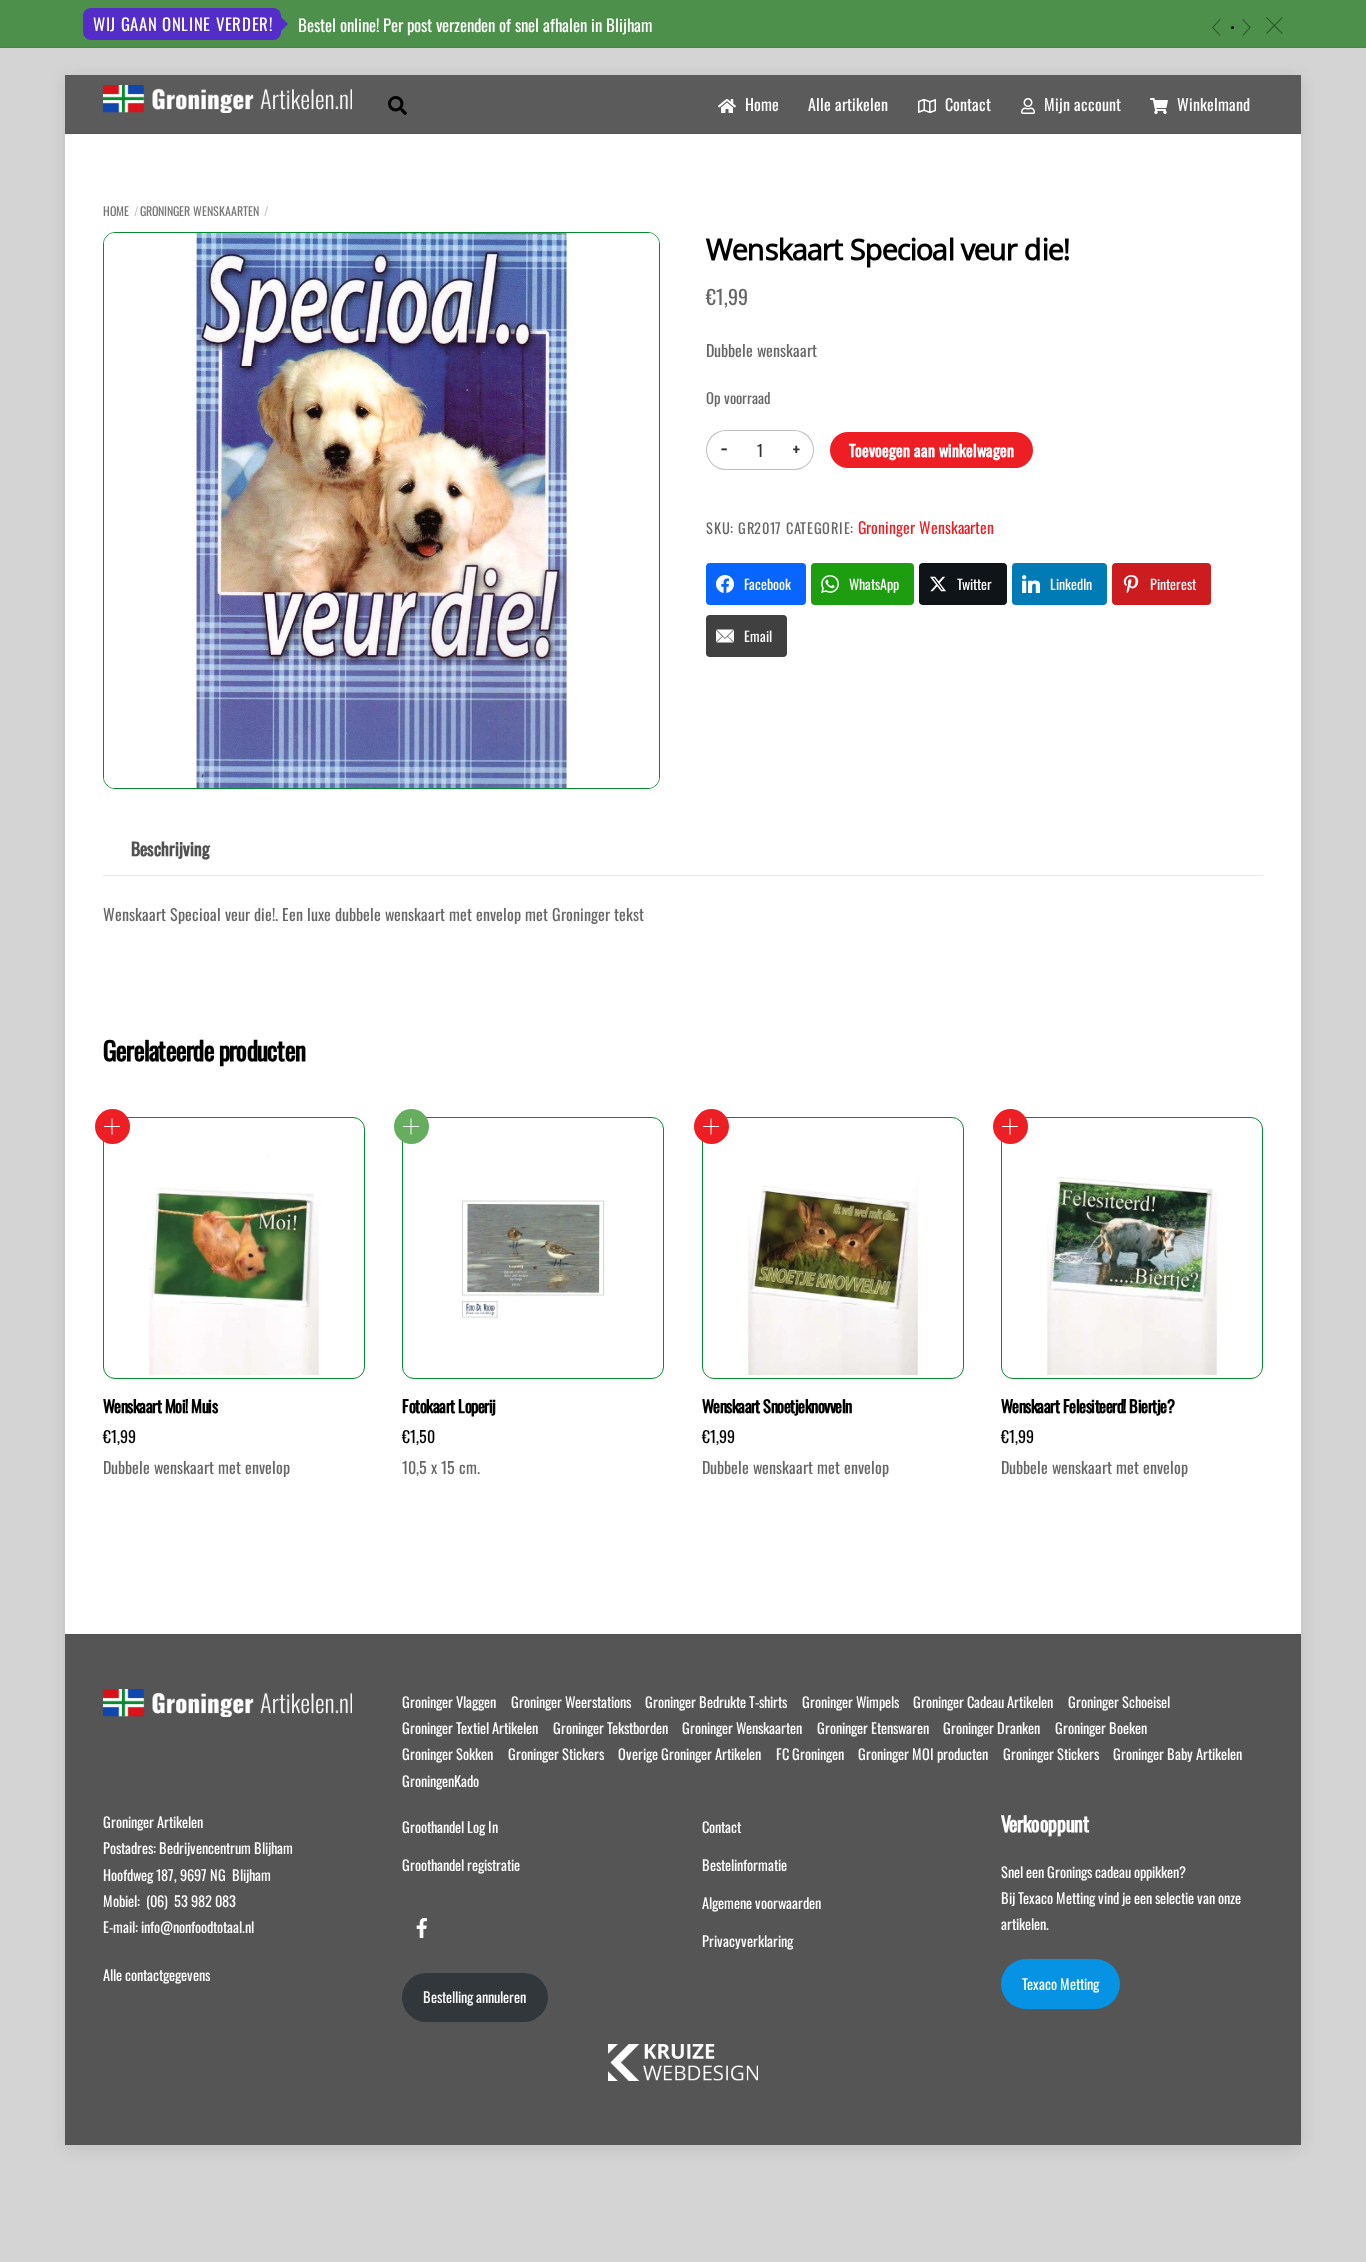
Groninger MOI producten (923, 1753)
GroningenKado (440, 1780)
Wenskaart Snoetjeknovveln (777, 1406)
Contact (966, 104)
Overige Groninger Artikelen (689, 1753)
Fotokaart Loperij (448, 1406)
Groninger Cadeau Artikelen (983, 1701)
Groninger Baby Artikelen (1177, 1753)
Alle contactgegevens (156, 1974)
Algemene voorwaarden (761, 1902)
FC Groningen (810, 1753)
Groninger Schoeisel (1119, 1701)
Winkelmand (1211, 104)
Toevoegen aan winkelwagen (931, 450)
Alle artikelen (848, 104)
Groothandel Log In (450, 1826)
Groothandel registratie (461, 1864)
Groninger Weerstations (571, 1701)
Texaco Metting (1060, 1983)
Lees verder (411, 1126)
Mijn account (1080, 104)
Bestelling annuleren (474, 1996)
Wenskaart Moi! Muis (160, 1406)
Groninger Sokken (447, 1753)
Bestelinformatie (744, 1864)
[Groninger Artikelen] (227, 101)
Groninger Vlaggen (449, 1701)
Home (760, 104)
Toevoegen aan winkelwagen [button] (112, 1126)
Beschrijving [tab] (170, 848)
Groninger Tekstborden (610, 1727)
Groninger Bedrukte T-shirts (716, 1701)
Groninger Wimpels (850, 1701)
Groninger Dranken (991, 1727)
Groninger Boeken (1101, 1727)
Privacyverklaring (747, 1940)
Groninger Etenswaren (873, 1727)
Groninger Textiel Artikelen (470, 1727)
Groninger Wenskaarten (199, 210)
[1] (1232, 27)
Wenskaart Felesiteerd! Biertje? (1087, 1406)
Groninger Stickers (556, 1753)
